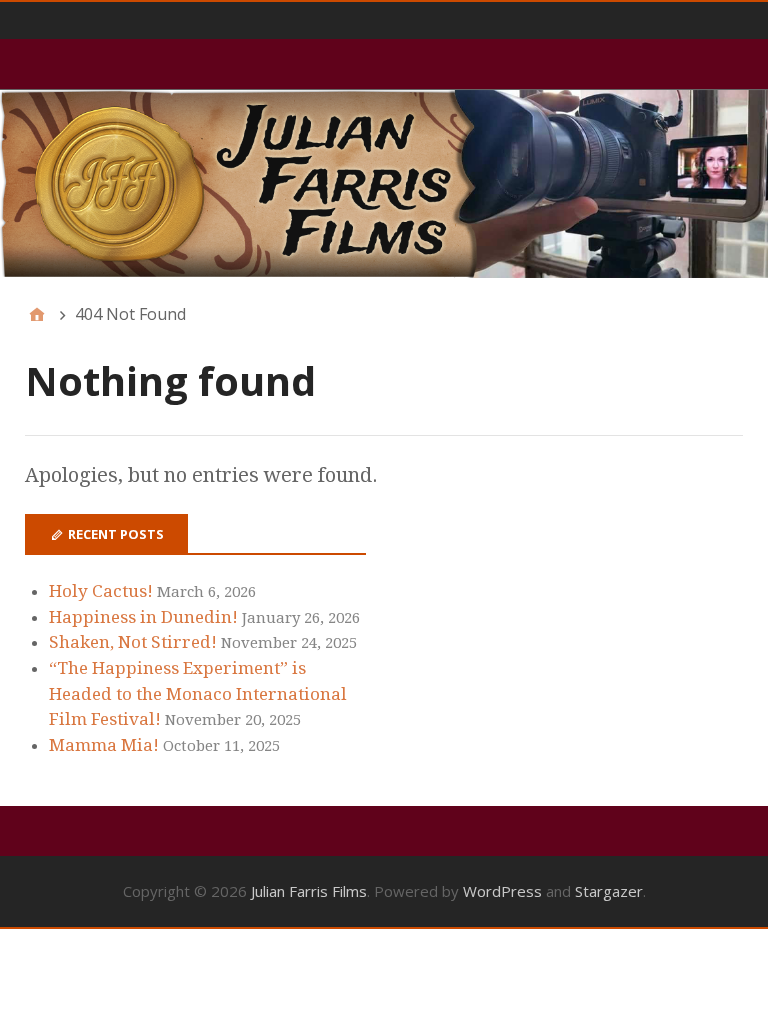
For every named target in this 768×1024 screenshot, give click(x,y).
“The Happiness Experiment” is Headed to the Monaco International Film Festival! (198, 693)
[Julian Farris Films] (384, 184)
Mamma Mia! (104, 745)
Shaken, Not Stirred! (133, 642)
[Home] (37, 314)
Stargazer (609, 891)
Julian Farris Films (309, 891)
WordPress (502, 891)
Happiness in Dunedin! (143, 617)
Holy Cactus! (101, 591)
